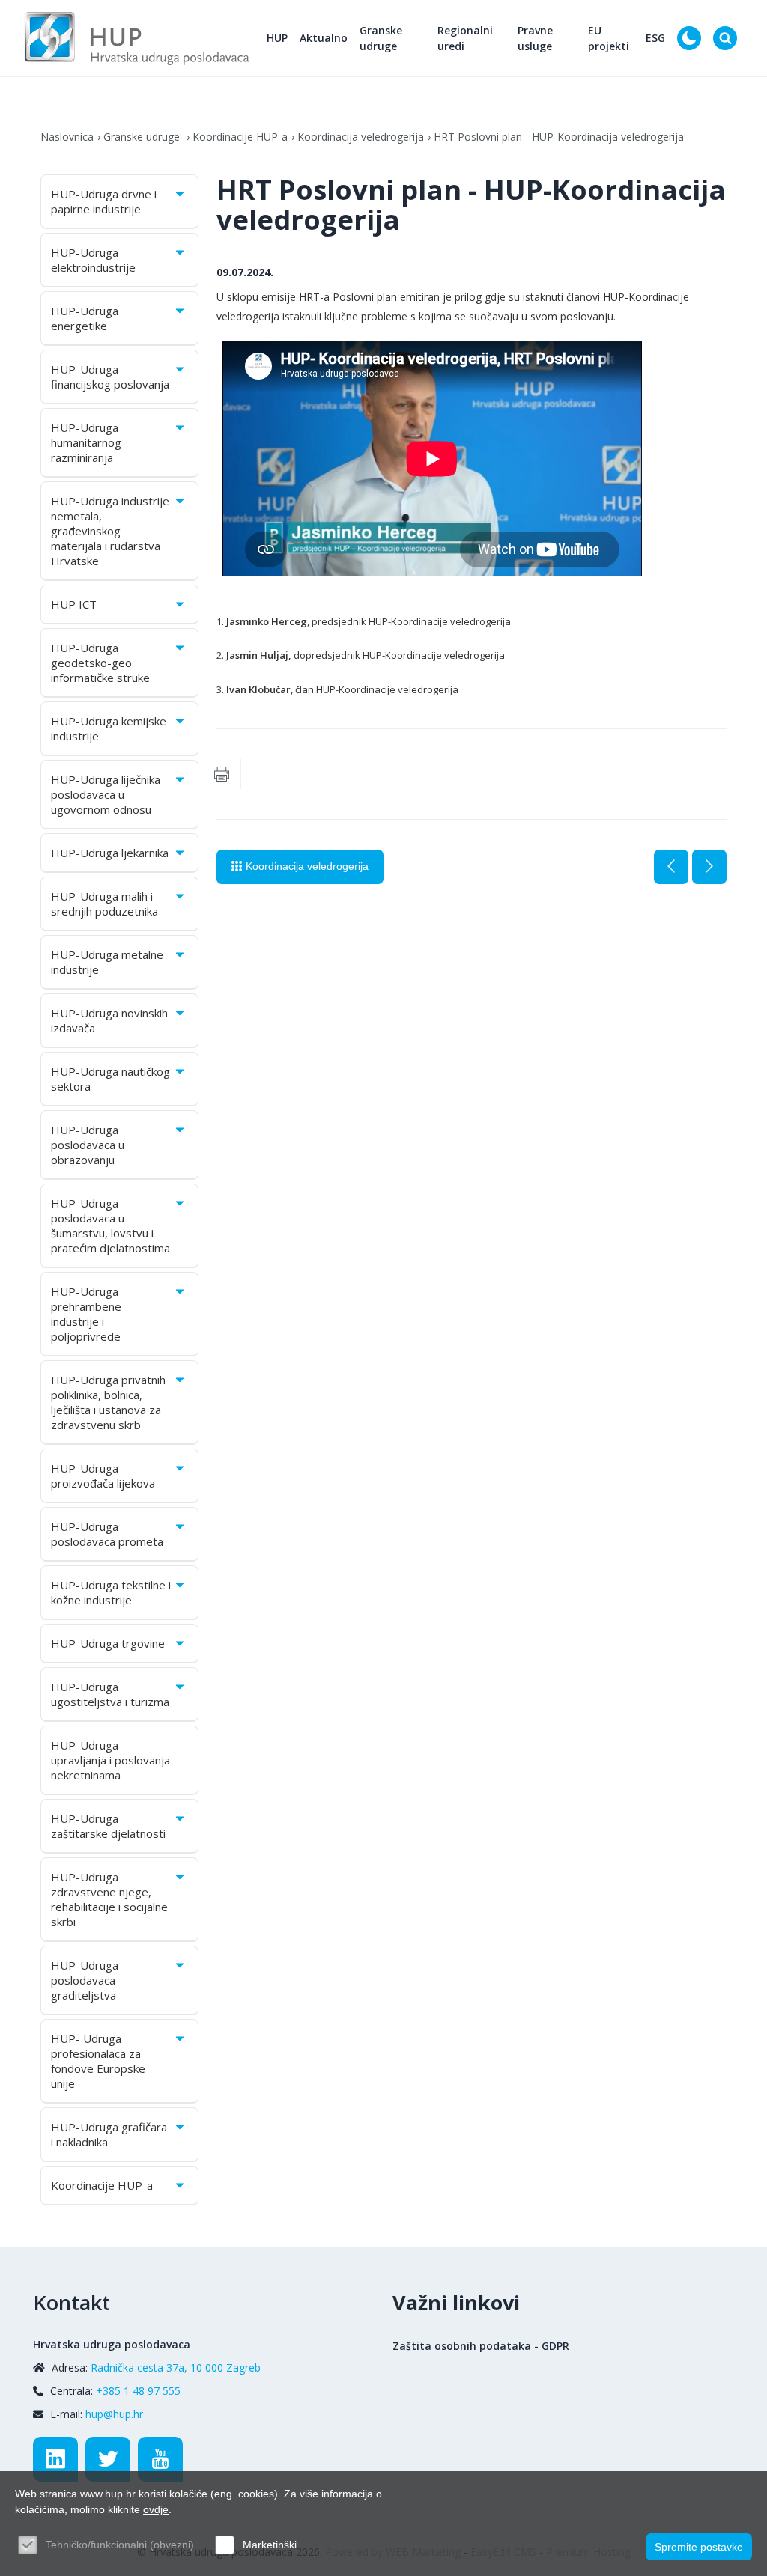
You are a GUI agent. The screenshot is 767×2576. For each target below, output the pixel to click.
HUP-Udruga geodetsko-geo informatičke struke (100, 663)
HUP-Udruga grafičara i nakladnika (109, 2134)
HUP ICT (74, 604)
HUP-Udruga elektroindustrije (93, 260)
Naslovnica (67, 137)
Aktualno (324, 38)
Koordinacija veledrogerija (361, 137)
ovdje (156, 2509)
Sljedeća (709, 867)
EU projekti (609, 38)
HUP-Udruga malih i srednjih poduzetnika (104, 904)
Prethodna (671, 867)
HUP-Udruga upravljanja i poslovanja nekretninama (110, 1760)
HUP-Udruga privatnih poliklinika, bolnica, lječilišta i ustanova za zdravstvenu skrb (108, 1402)
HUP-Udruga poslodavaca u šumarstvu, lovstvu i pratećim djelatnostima (110, 1225)
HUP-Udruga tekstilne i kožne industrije (111, 1592)
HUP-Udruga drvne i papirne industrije (104, 201)
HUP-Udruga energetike (85, 318)
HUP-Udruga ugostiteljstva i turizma (110, 1694)
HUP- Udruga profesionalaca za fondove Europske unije (98, 2061)
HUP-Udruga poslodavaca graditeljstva (85, 1980)
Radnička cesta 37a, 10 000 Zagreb (176, 2368)
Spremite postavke (699, 2547)
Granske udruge (381, 38)
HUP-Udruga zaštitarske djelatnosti (108, 1826)
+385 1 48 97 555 (138, 2391)
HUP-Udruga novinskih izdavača (109, 1020)
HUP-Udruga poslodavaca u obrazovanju (88, 1145)
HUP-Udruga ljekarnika (110, 853)
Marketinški (270, 2545)
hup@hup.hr (114, 2414)
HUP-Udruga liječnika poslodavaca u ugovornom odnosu (106, 794)
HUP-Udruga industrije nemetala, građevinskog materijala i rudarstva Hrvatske (110, 531)
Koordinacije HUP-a (240, 137)
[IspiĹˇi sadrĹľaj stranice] (222, 774)
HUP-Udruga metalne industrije (107, 962)
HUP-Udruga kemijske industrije (109, 728)
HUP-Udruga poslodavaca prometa (107, 1534)
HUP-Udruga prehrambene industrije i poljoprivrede (86, 1314)
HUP (277, 38)
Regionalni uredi (465, 38)
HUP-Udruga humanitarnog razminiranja (86, 442)
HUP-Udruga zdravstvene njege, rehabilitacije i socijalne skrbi (109, 1899)
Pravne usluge (535, 38)
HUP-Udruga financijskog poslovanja (110, 377)
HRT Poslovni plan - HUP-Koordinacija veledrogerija (559, 137)
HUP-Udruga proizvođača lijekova (103, 1476)
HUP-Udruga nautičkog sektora (110, 1079)
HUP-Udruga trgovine (108, 1643)
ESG (655, 38)
